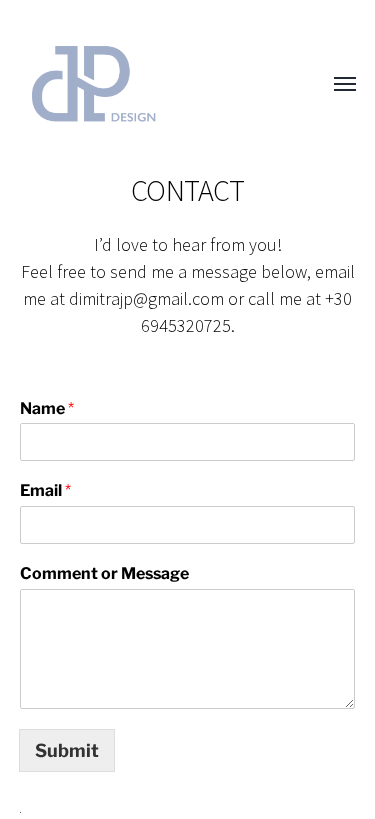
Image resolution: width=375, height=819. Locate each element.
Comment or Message (104, 573)
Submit (67, 750)
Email (45, 490)
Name (47, 408)
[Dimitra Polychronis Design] (148, 85)
